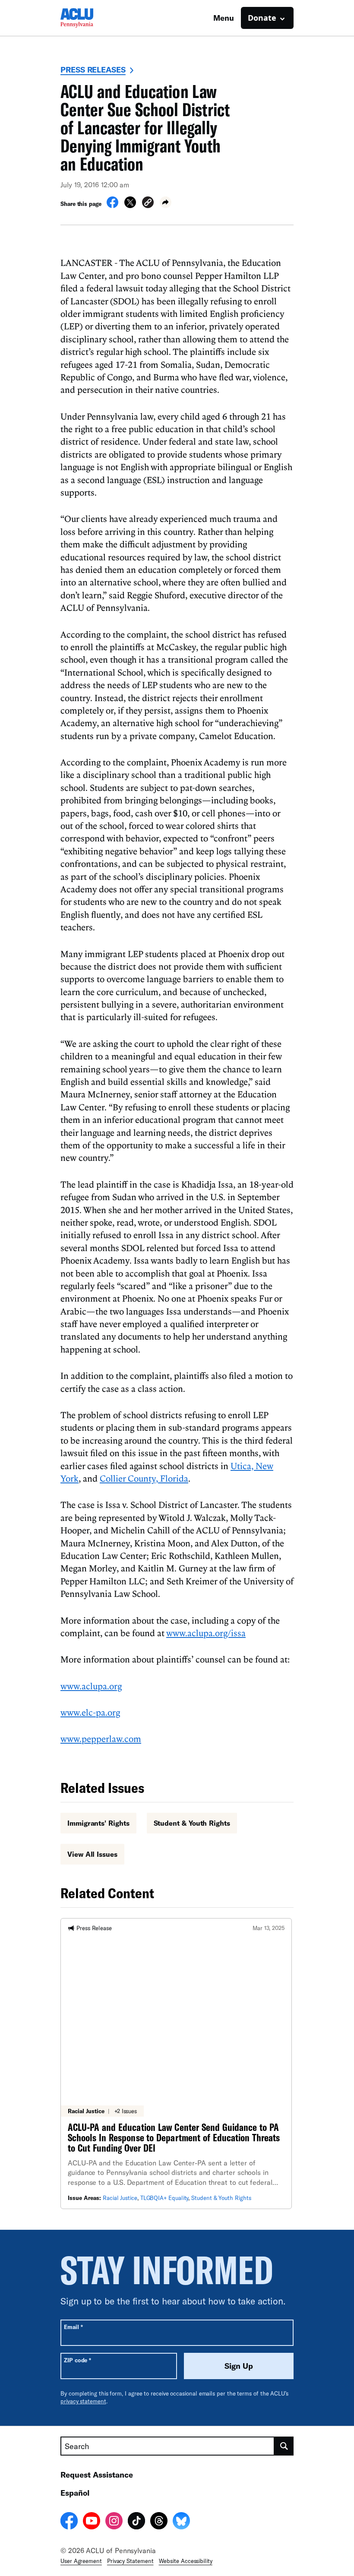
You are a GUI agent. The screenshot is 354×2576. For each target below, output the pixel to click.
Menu (224, 18)
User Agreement (81, 2561)
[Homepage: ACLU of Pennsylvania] (91, 18)
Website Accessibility (186, 2561)
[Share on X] (130, 205)
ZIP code (77, 2360)
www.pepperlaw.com (101, 1738)
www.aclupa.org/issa (206, 1633)
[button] (148, 204)
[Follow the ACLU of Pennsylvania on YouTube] (92, 2522)
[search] (284, 2446)
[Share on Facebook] (112, 205)
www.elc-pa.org (90, 1712)
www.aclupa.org (91, 1686)
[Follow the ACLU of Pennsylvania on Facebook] (69, 2522)
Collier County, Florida (144, 1478)
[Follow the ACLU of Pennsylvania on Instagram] (114, 2522)
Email (73, 2327)
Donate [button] (262, 18)
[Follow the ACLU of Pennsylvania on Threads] (159, 2522)
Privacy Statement (130, 2561)
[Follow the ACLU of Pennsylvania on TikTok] (136, 2522)
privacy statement (83, 2401)
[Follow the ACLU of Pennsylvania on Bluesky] (181, 2522)
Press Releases (93, 70)
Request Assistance (97, 2475)
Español (75, 2493)
